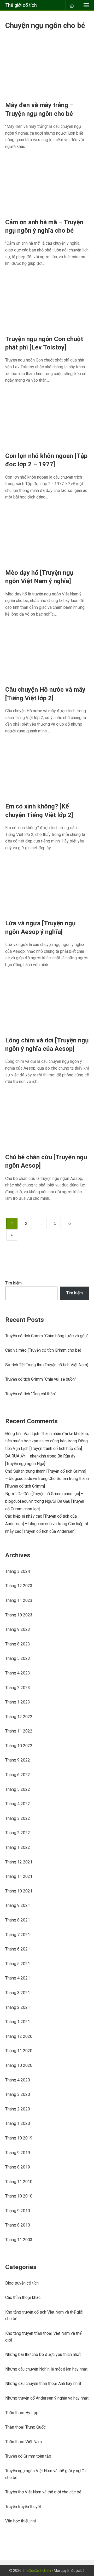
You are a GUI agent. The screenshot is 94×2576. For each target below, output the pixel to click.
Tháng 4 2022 (18, 1804)
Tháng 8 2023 (18, 1644)
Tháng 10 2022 (19, 1746)
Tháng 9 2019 (18, 2153)
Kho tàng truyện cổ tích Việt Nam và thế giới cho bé (44, 2316)
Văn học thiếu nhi (20, 2521)
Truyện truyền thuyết (23, 2507)
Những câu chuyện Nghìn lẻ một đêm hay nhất (46, 2369)
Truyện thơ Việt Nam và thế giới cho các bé (43, 2492)
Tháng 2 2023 (18, 1688)
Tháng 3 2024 (18, 1571)
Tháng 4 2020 (18, 2080)
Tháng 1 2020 (18, 2123)
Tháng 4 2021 (18, 1978)
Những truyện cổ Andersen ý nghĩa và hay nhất (47, 2398)
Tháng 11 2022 (19, 1731)
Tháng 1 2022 (18, 1847)
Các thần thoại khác (23, 2297)
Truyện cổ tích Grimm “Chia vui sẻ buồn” (41, 1379)
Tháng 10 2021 (19, 1891)
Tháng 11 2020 (19, 2051)
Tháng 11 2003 (19, 2240)
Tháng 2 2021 (18, 2007)
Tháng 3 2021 (18, 1993)
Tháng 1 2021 (18, 2022)
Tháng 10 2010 (19, 2196)
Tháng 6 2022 (18, 1775)
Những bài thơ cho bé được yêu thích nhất (43, 2354)
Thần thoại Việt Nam (23, 2442)
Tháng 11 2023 (19, 1600)
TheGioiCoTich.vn (37, 2571)
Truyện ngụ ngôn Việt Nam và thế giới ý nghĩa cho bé (45, 2474)
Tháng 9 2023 (18, 1629)
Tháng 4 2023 (18, 1673)
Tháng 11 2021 (19, 1876)
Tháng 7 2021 (18, 1935)
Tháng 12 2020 (19, 2036)
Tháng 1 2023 (18, 1702)
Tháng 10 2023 (19, 1615)
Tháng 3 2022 (18, 1818)
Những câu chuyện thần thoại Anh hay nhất (43, 2383)
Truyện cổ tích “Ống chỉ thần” (31, 1394)
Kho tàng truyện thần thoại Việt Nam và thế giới (43, 2337)
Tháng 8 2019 (18, 2167)
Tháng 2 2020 (18, 2109)
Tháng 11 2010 (19, 2182)
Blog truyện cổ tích (22, 2283)
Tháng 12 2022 (19, 1717)
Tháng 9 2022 (18, 1760)
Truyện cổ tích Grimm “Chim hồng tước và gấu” (47, 1336)
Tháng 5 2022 (18, 1789)
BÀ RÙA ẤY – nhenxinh (26, 1456)
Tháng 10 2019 (19, 2138)
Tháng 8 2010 (18, 2225)
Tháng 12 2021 (19, 1862)
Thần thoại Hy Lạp (22, 2413)
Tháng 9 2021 (18, 1905)
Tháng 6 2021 (18, 1949)
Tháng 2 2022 (18, 1833)
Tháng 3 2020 (18, 2094)
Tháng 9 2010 (18, 2211)
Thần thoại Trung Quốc (25, 2427)
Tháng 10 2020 (19, 2065)
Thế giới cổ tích (21, 5)
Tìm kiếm (13, 1283)
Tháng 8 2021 (18, 1920)
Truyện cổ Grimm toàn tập (28, 2456)
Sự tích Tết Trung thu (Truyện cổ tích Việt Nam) (47, 1365)
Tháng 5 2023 (18, 1658)
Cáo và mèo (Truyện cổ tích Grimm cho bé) (43, 1350)
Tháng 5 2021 (18, 1964)
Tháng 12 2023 (19, 1586)
